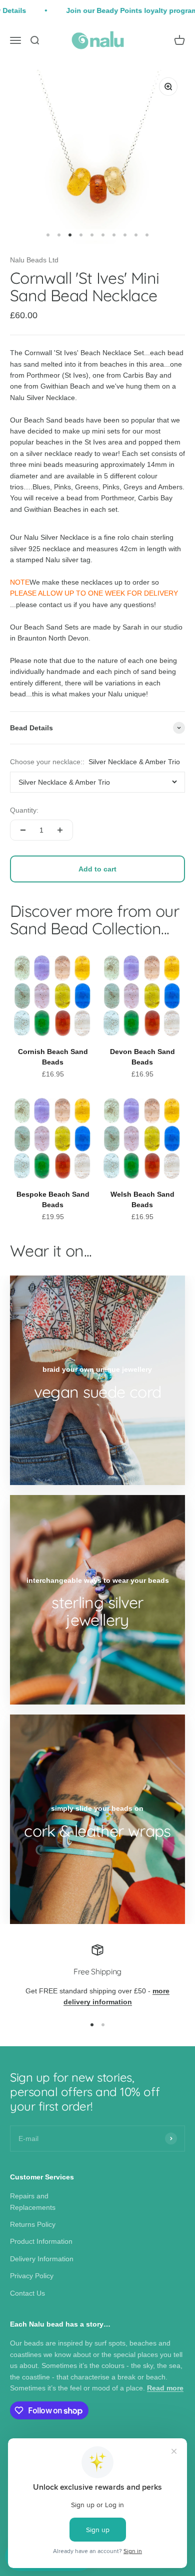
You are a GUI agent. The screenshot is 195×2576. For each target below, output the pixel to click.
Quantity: (24, 810)
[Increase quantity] (60, 830)
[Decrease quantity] (23, 830)
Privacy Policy (32, 2276)
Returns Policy (33, 2224)
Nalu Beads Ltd (34, 260)
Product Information (41, 2241)
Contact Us (27, 2293)
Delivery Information (42, 2259)
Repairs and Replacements (33, 2201)
